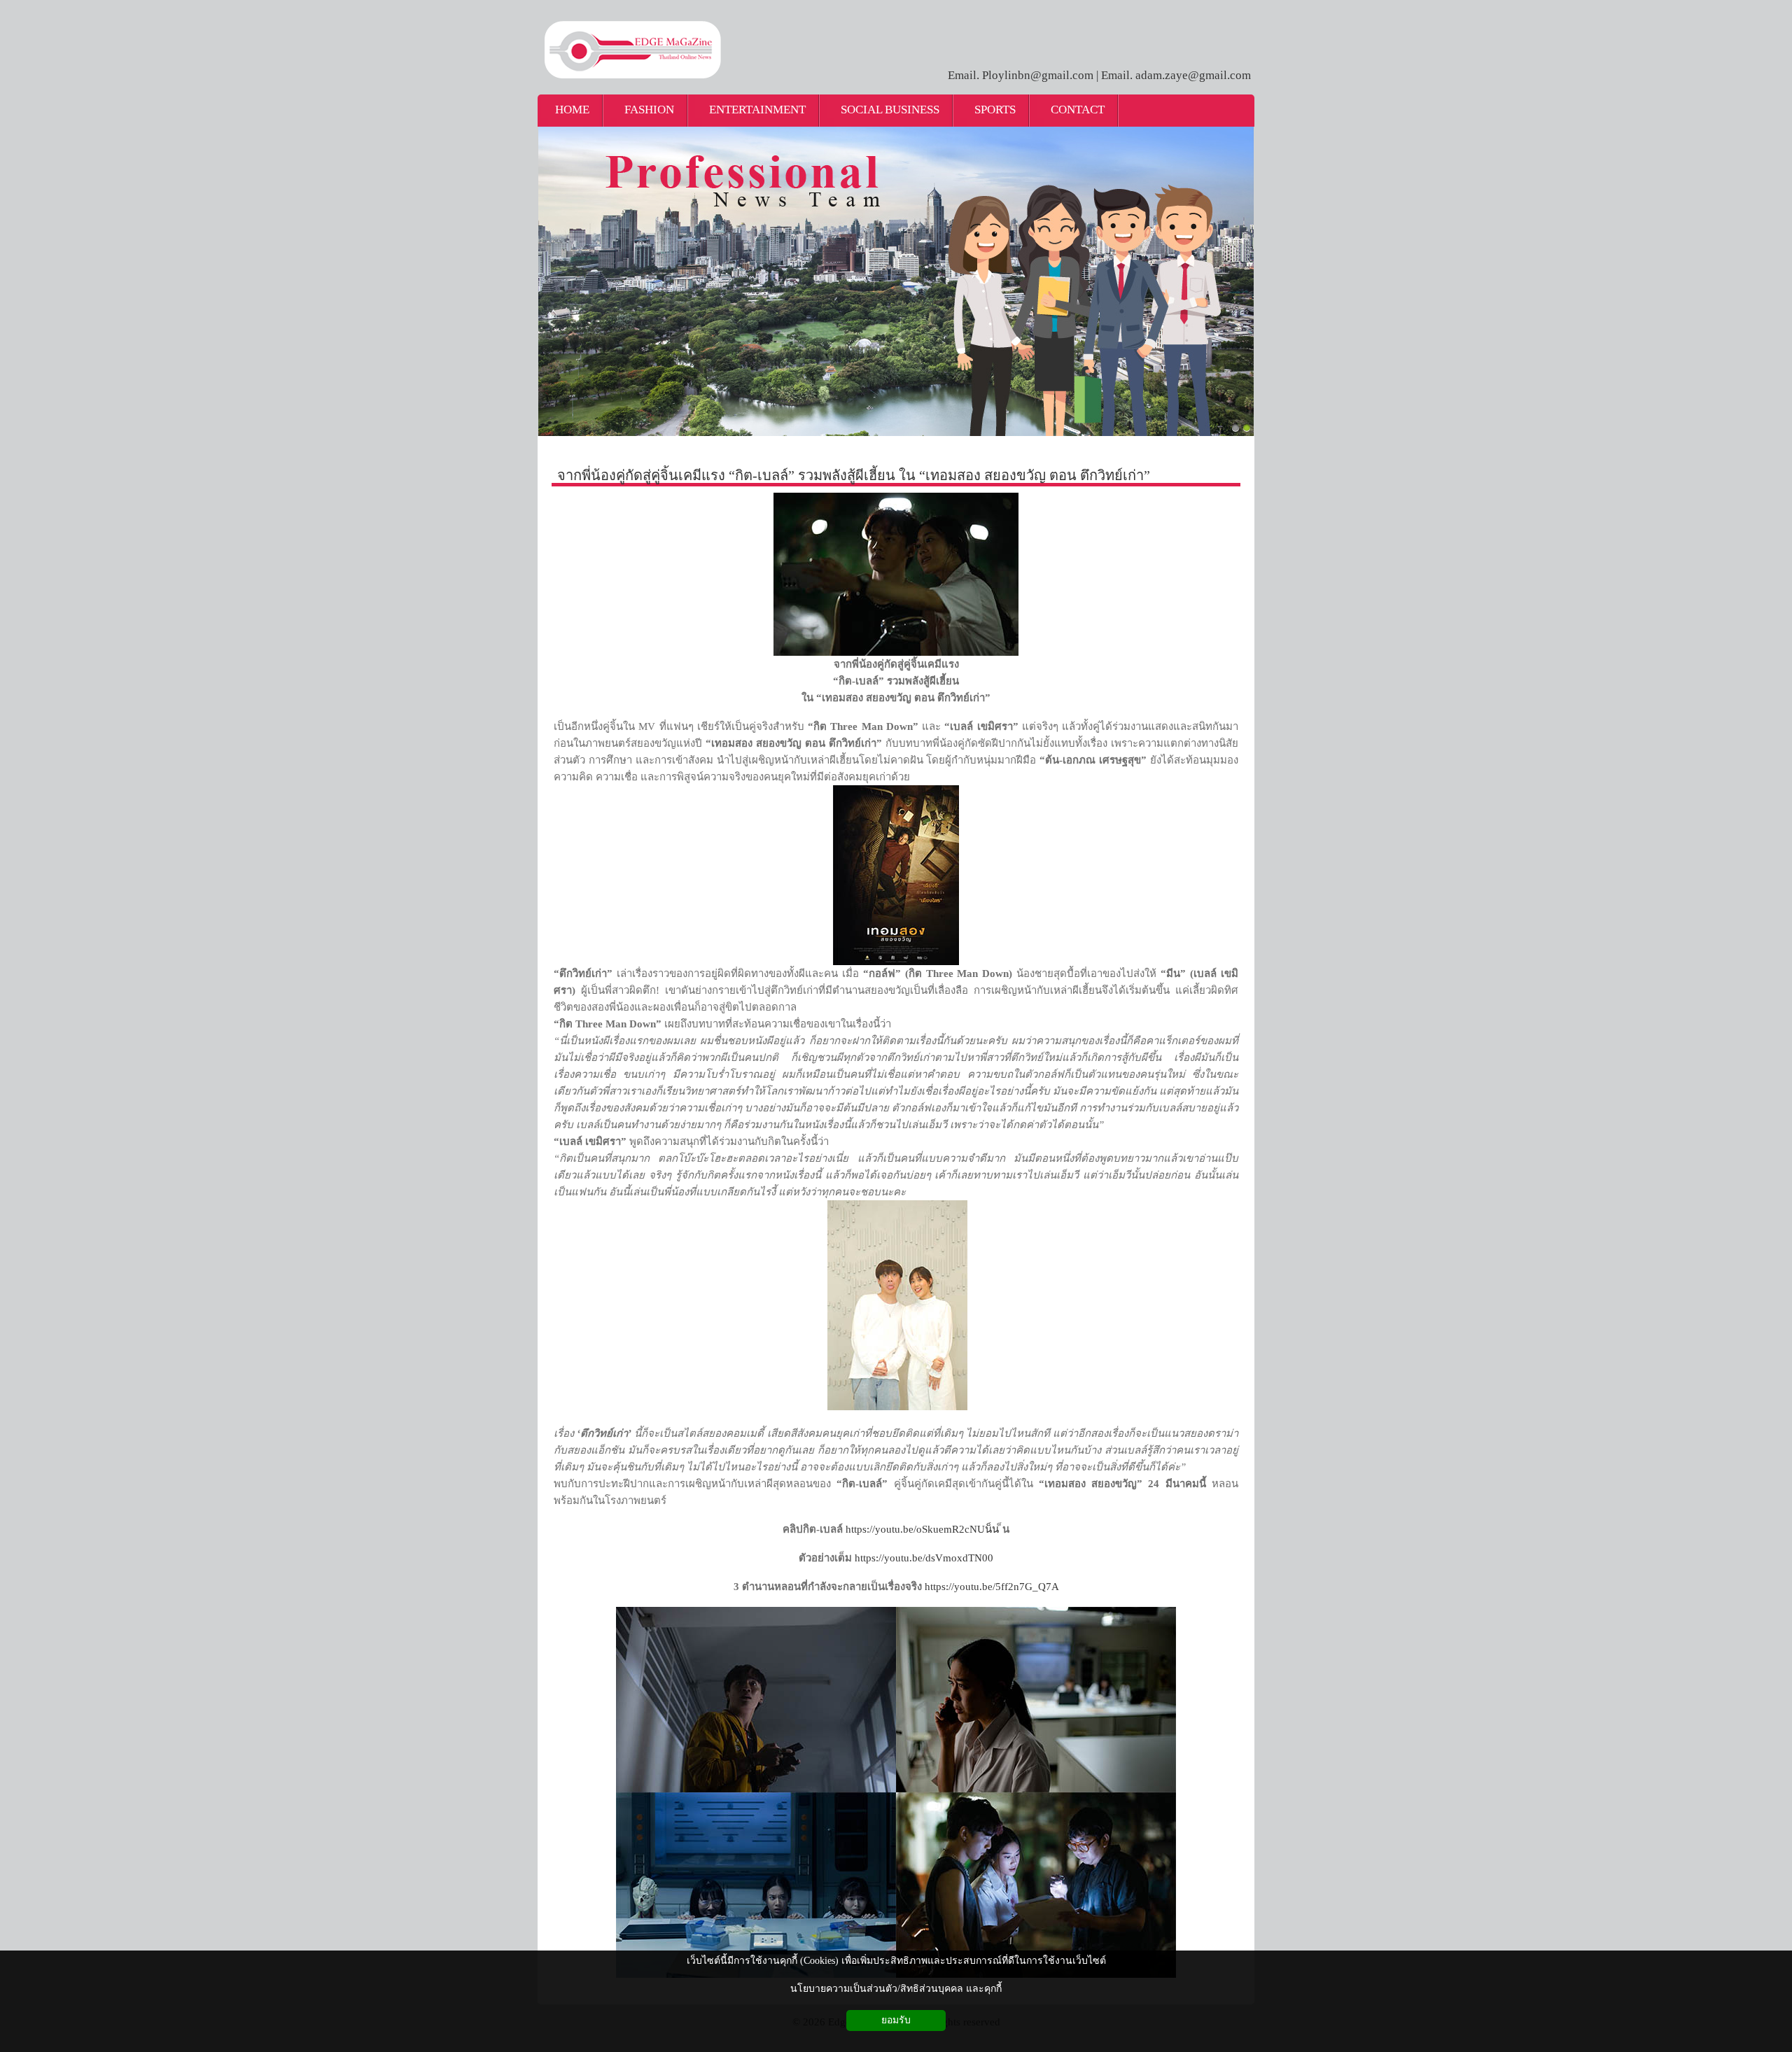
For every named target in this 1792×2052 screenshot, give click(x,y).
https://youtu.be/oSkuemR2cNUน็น (922, 1529)
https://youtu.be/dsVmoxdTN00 (924, 1558)
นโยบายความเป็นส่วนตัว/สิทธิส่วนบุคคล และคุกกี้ (896, 1989)
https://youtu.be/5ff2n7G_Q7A (992, 1587)
